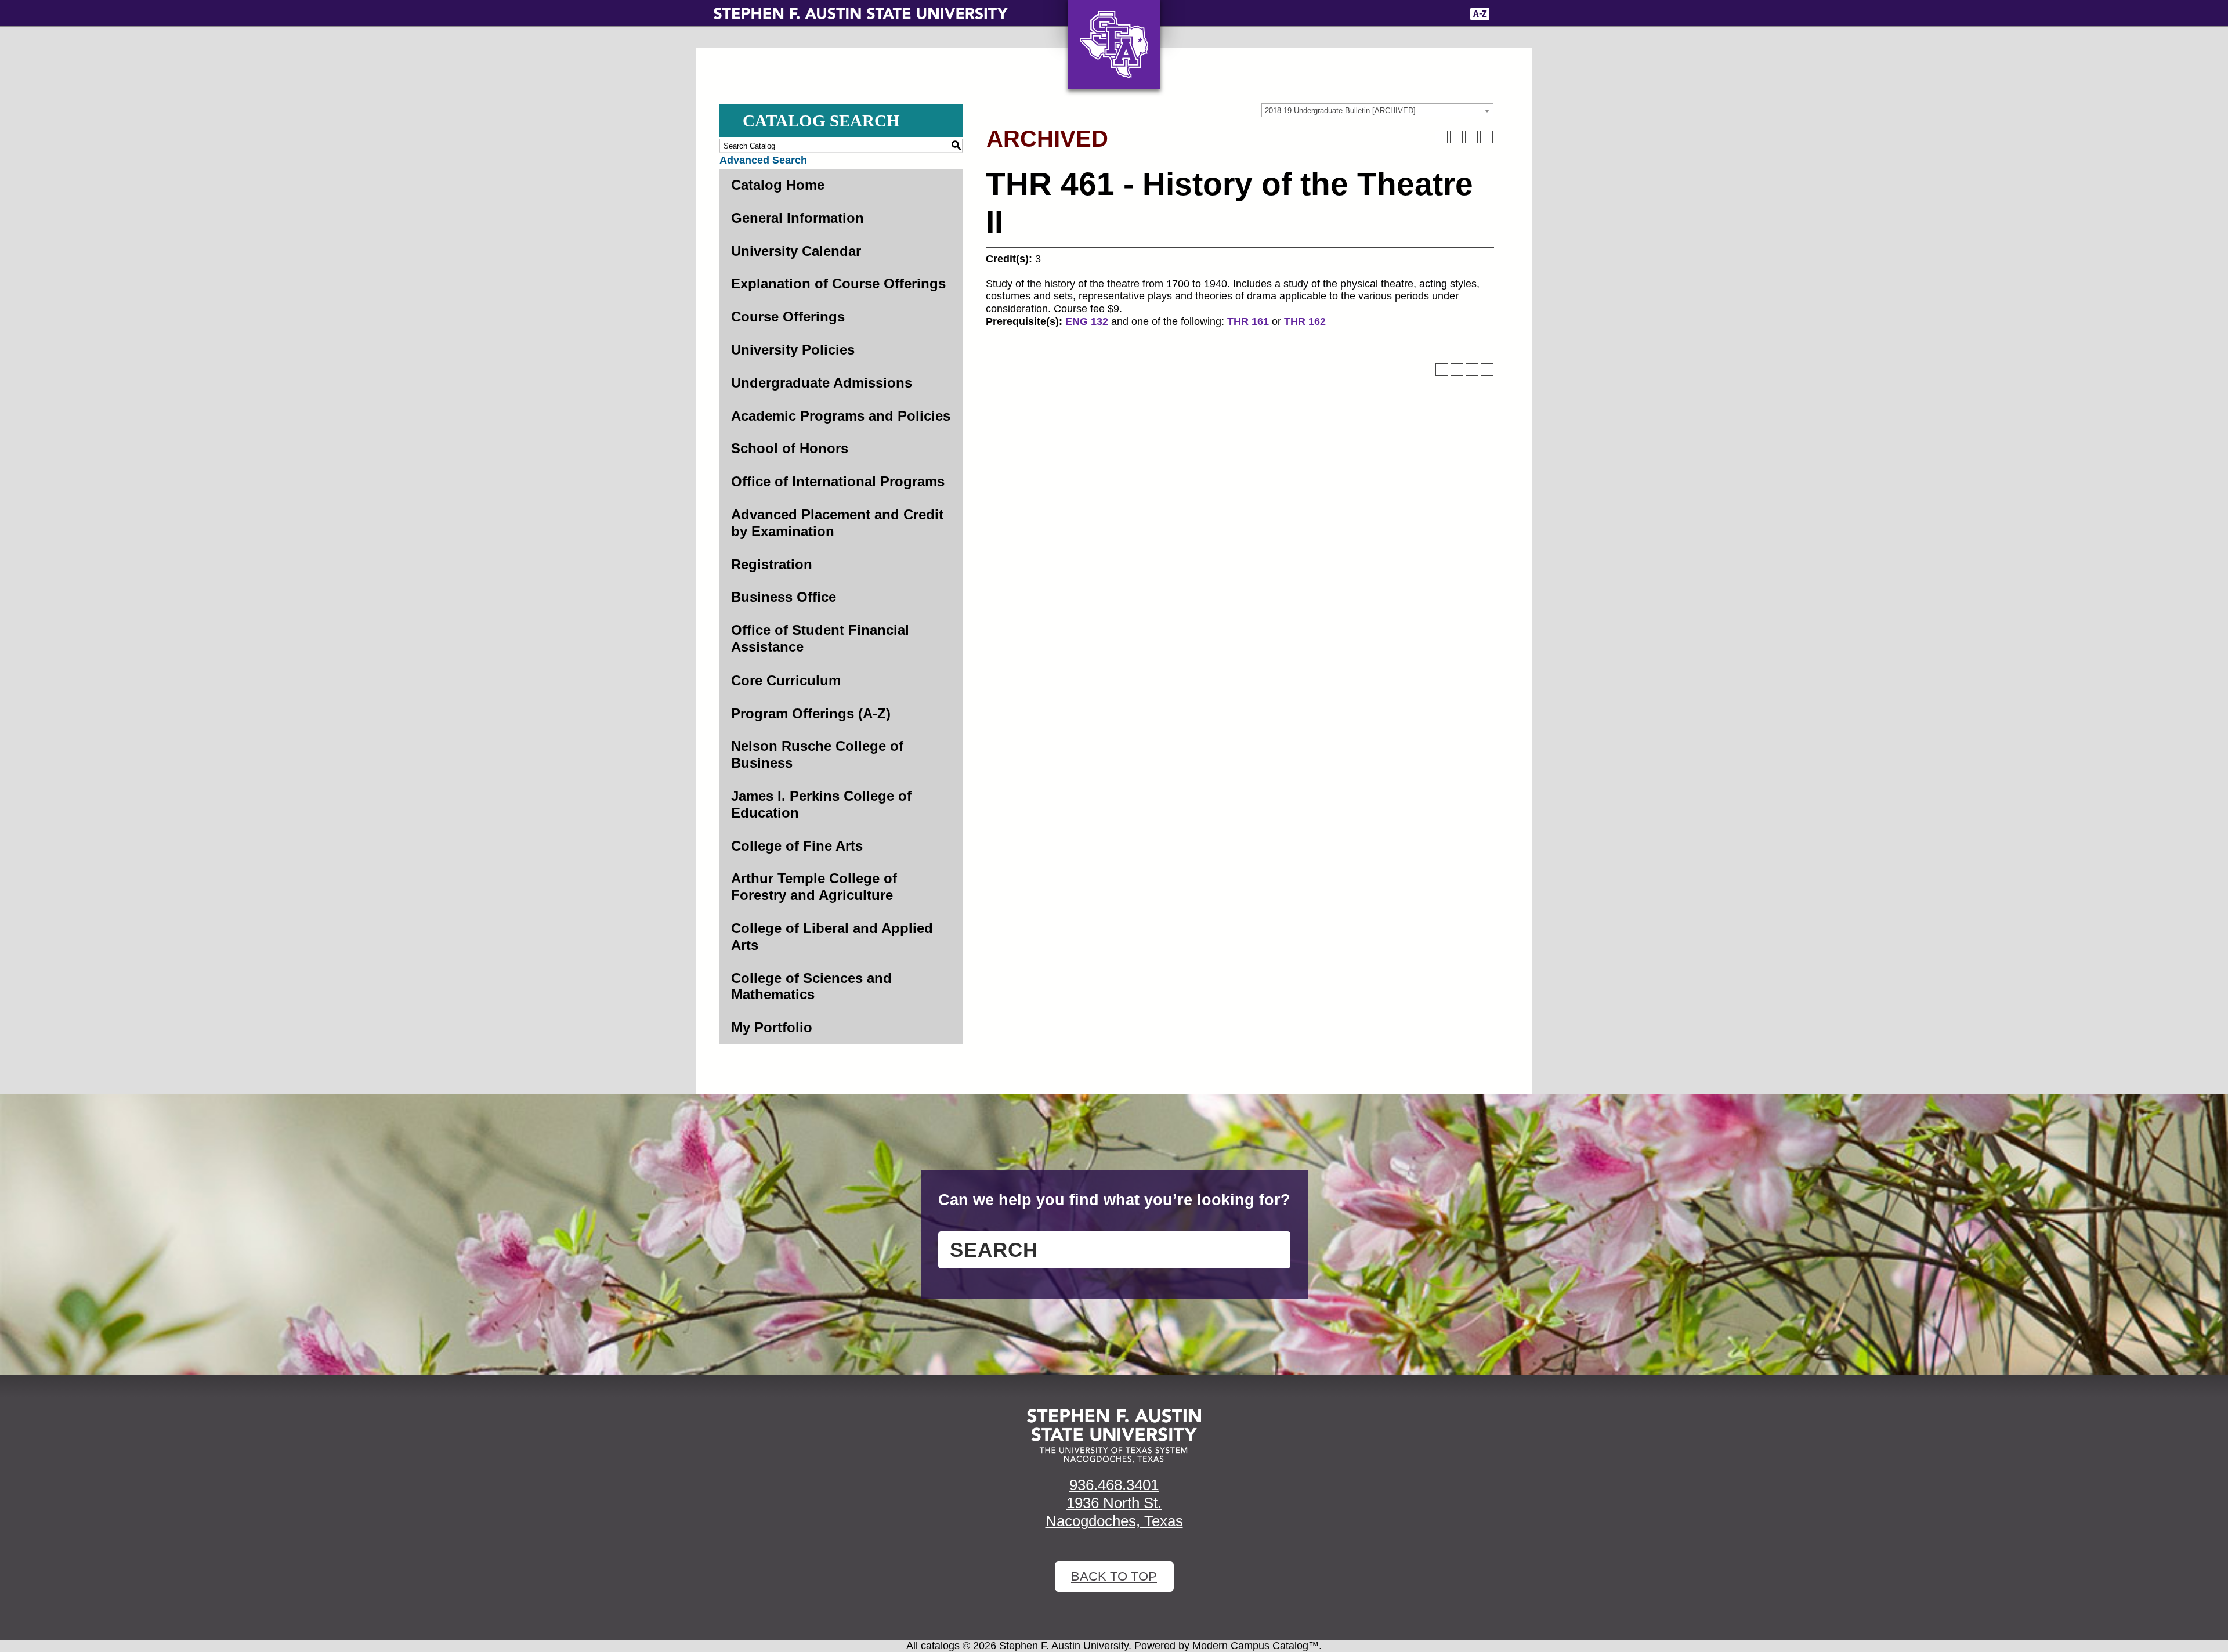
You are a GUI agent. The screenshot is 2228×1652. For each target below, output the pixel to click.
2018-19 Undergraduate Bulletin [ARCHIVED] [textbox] (1340, 111)
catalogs (940, 1646)
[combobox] (1377, 110)
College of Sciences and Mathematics (811, 986)
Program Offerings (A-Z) (811, 713)
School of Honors (790, 448)
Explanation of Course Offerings (838, 283)
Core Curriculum (786, 680)
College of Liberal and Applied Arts (832, 937)
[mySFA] (1444, 14)
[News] (1386, 14)
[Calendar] (1411, 14)
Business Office (784, 597)
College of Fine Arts (797, 846)
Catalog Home (778, 185)
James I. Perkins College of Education (821, 804)
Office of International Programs (838, 481)
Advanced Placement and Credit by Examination (837, 523)
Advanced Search (763, 160)
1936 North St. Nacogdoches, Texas (1114, 1512)
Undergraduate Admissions (822, 383)
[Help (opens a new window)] (1486, 137)
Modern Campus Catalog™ (1256, 1646)
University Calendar (796, 251)
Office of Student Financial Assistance (820, 638)
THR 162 (1305, 321)
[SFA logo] (1114, 1436)
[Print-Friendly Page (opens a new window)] (1471, 137)
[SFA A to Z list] (1480, 14)
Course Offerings (788, 317)
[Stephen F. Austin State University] (861, 13)
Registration (772, 564)
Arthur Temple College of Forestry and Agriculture (814, 887)
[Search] (1507, 14)
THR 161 (1248, 321)
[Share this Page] (1456, 137)
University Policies (793, 350)
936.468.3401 (1114, 1485)
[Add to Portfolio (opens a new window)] (1441, 137)
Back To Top (1114, 1576)
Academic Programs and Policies (841, 416)
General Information (797, 218)
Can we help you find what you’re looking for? (1114, 1200)
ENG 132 (1087, 321)
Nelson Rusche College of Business (817, 754)
